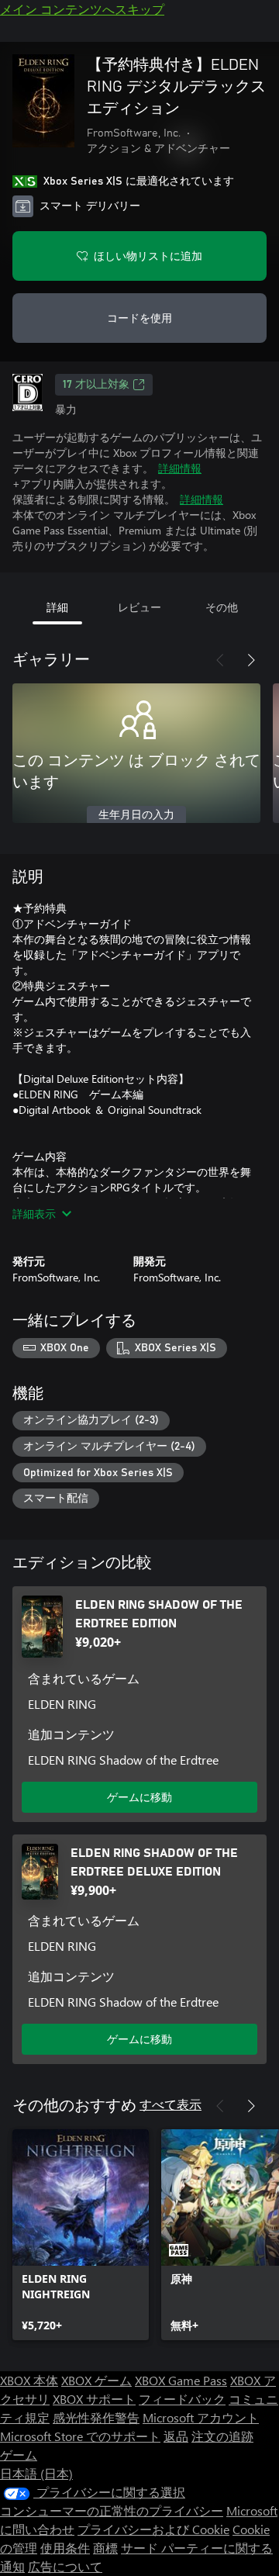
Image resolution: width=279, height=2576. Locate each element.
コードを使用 (139, 318)
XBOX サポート (94, 2399)
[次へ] (251, 660)
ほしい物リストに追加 (148, 256)
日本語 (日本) (36, 2473)
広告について (65, 2566)
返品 (176, 2436)
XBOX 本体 (29, 2380)
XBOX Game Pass (181, 2380)
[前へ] (220, 660)
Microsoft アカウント (201, 2417)
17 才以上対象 (96, 385)
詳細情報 (180, 468)
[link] (81, 2235)
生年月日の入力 (136, 815)
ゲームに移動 (139, 1797)
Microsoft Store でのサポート (80, 2436)
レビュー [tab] (139, 607)
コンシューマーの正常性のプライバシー (112, 2510)
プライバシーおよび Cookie (153, 2529)
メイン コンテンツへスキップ (82, 9)
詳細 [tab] (57, 607)
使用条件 (65, 2548)
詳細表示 (34, 1214)
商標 (105, 2548)
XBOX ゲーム (96, 2380)
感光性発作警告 (96, 2417)
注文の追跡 (222, 2436)
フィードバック (182, 2399)
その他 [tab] (222, 607)
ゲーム (19, 2455)
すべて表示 (170, 2104)
